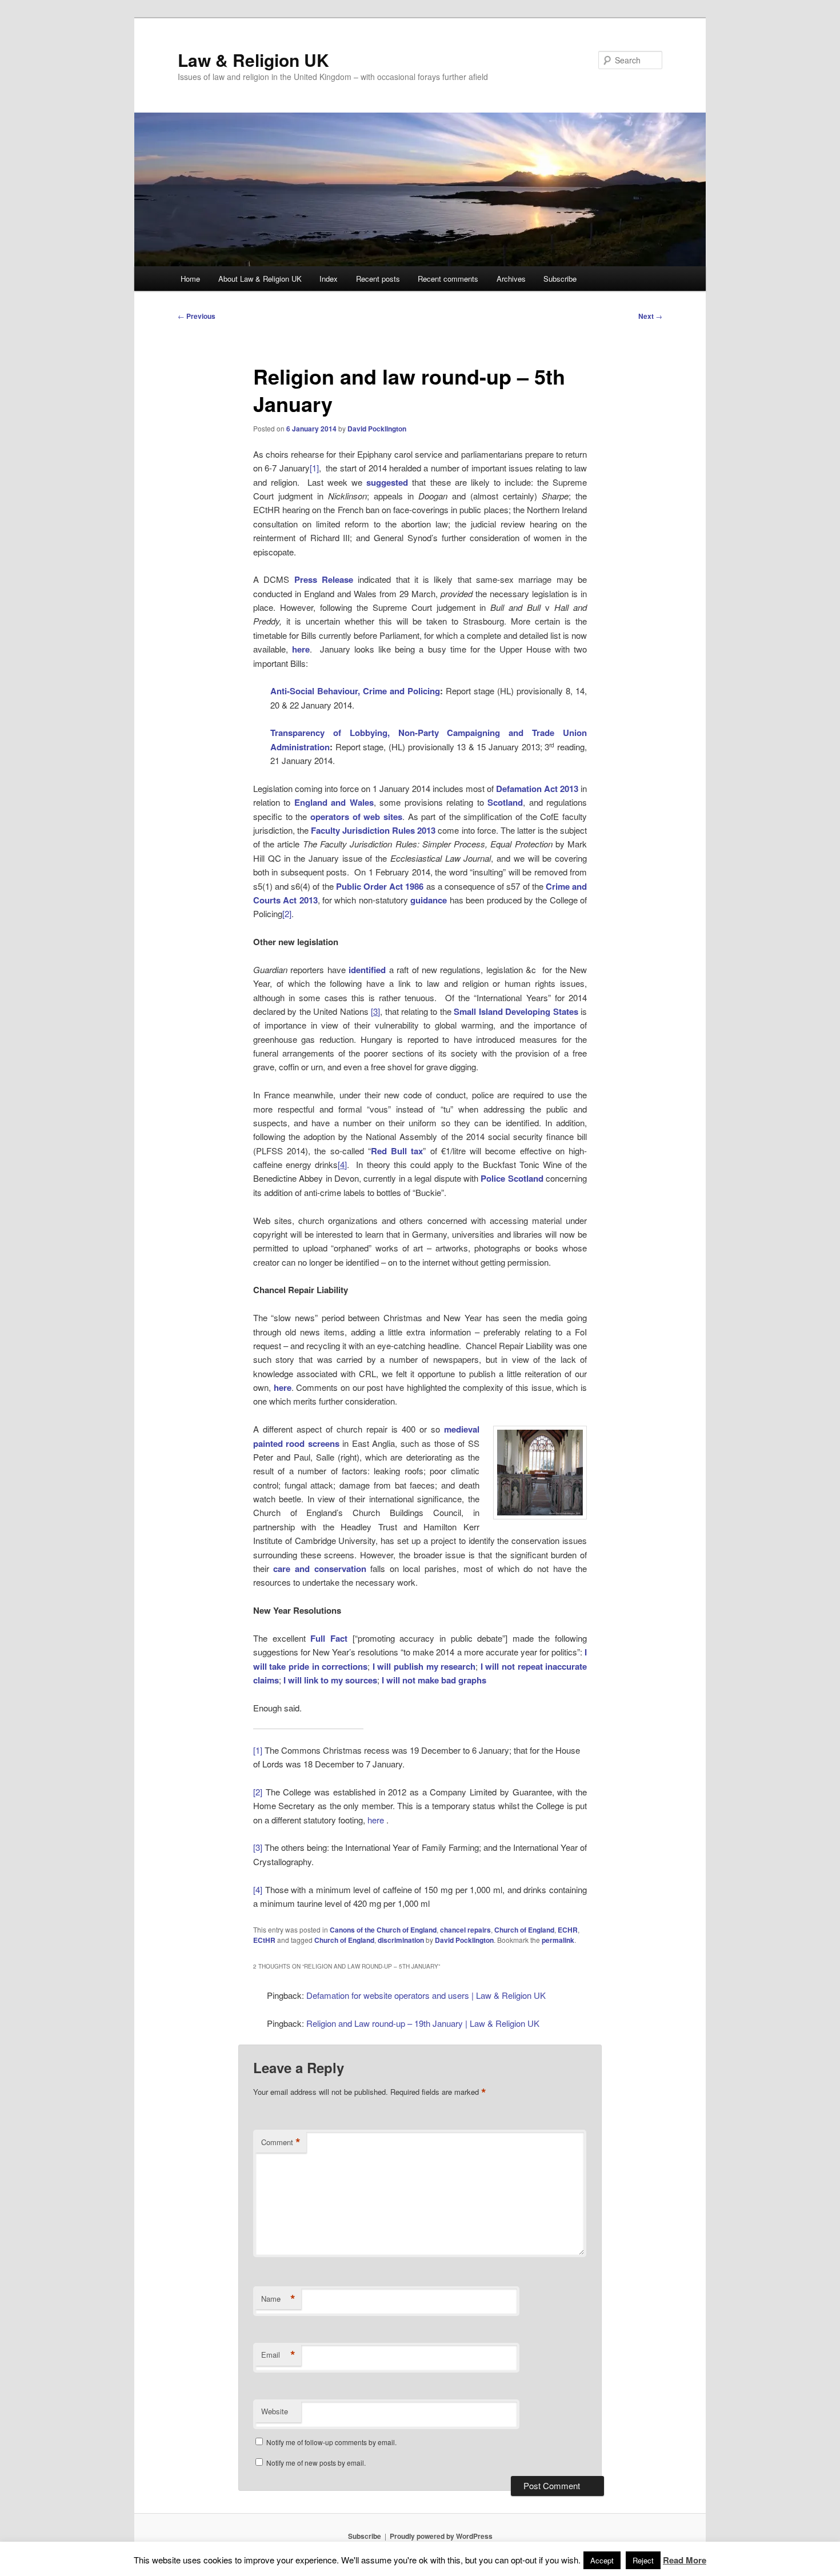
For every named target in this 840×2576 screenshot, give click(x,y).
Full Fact (329, 1638)
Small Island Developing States (516, 1011)
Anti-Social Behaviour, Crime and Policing (355, 691)
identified (367, 970)
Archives (511, 279)
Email (278, 2355)
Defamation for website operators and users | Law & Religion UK (426, 1995)
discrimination (401, 1940)
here (301, 649)
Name (278, 2299)
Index (329, 279)
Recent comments (448, 279)
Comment (281, 2142)
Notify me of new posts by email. (316, 2463)
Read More (685, 2560)
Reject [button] (643, 2560)
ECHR (568, 1930)
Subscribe (560, 279)
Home (190, 279)
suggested (387, 482)
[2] (287, 913)
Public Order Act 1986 (380, 886)
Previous (197, 316)
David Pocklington (377, 429)
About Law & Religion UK (260, 279)
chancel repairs (465, 1930)
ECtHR (264, 1940)
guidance (429, 900)
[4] (258, 1889)
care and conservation (319, 1569)
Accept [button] (602, 2560)
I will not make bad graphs (434, 1680)
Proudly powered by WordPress (441, 2536)
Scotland (505, 802)
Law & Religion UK (253, 60)
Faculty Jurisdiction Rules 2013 (374, 830)
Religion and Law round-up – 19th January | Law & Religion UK (423, 2023)
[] (375, 1011)
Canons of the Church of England (383, 1930)
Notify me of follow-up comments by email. (331, 2442)
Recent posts (378, 279)
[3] (258, 1847)
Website (275, 2411)
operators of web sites (356, 817)
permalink (558, 1940)
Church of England (524, 1930)
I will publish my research (424, 1666)
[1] (314, 468)
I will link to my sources (330, 1680)
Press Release (324, 579)
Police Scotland (512, 1178)
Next (650, 316)
